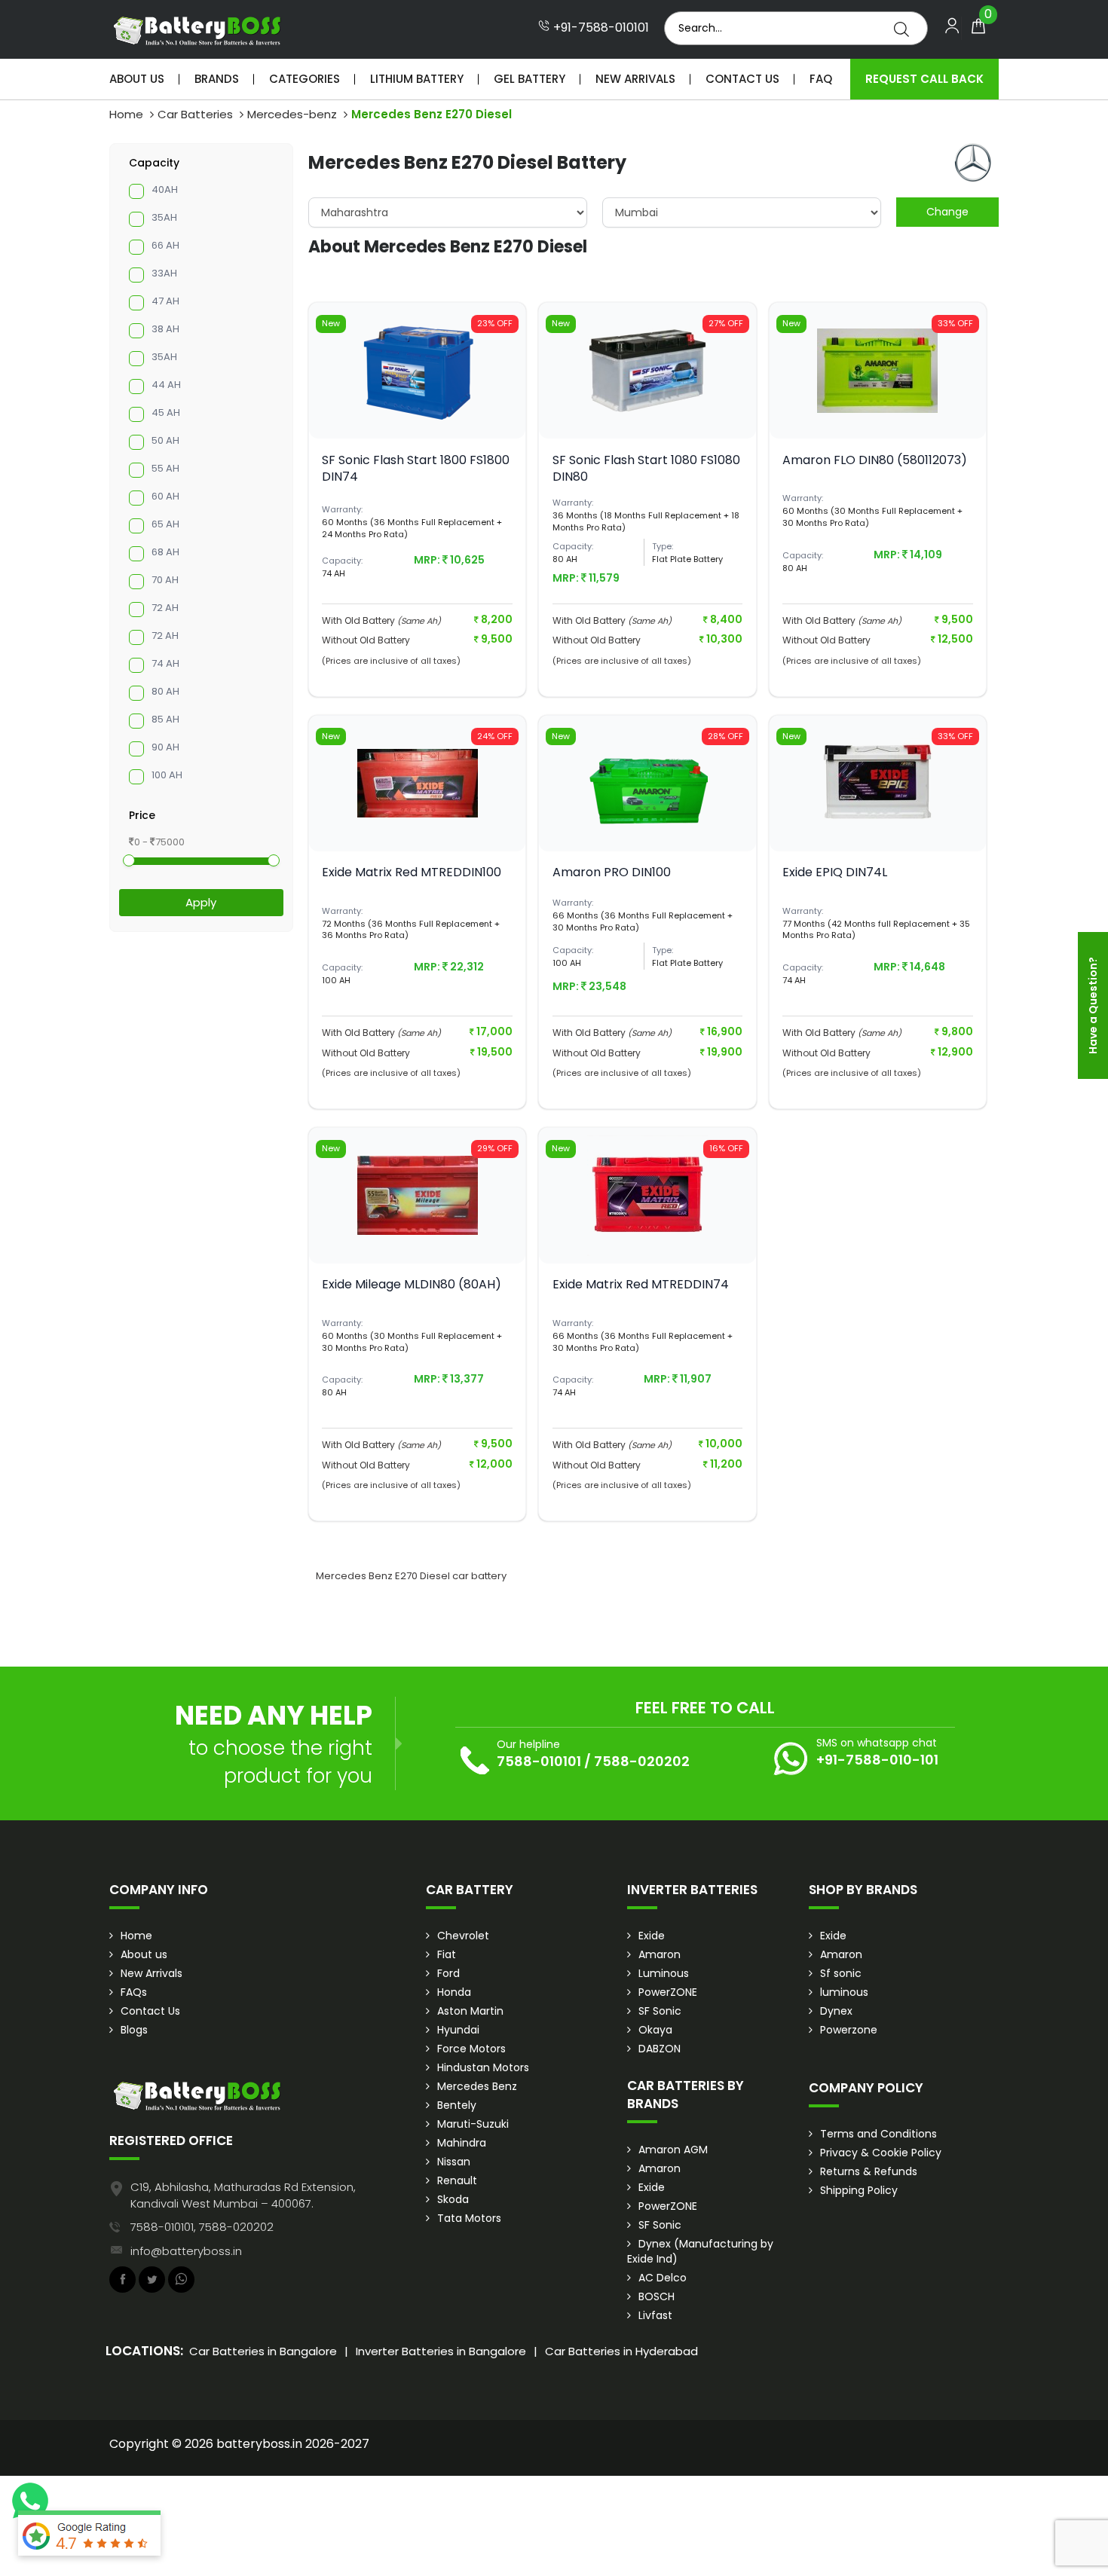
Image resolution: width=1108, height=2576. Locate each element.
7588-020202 (642, 1761)
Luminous (664, 1973)
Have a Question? (1093, 1005)
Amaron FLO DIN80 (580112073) (875, 460)
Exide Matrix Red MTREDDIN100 (412, 872)
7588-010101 (539, 1761)
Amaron (660, 1954)
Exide (652, 1936)
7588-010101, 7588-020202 (202, 2227)
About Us (137, 79)
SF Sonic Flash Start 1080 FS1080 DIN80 (646, 468)
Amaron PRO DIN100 (612, 872)
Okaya (655, 2030)
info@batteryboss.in (186, 2251)
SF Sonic (660, 2011)
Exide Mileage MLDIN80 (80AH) (412, 1284)
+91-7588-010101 (600, 28)
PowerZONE (668, 1992)
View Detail (418, 414)
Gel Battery (530, 79)
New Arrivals (635, 79)
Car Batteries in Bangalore (263, 2351)
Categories (305, 79)
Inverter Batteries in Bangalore (441, 2351)
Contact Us (742, 79)
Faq (821, 79)
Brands (217, 79)
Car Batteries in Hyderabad (621, 2351)
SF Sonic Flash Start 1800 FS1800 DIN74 (416, 468)
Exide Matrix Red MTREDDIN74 (641, 1284)
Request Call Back (924, 79)
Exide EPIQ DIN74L (835, 872)
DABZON (660, 2049)
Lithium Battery (417, 79)
